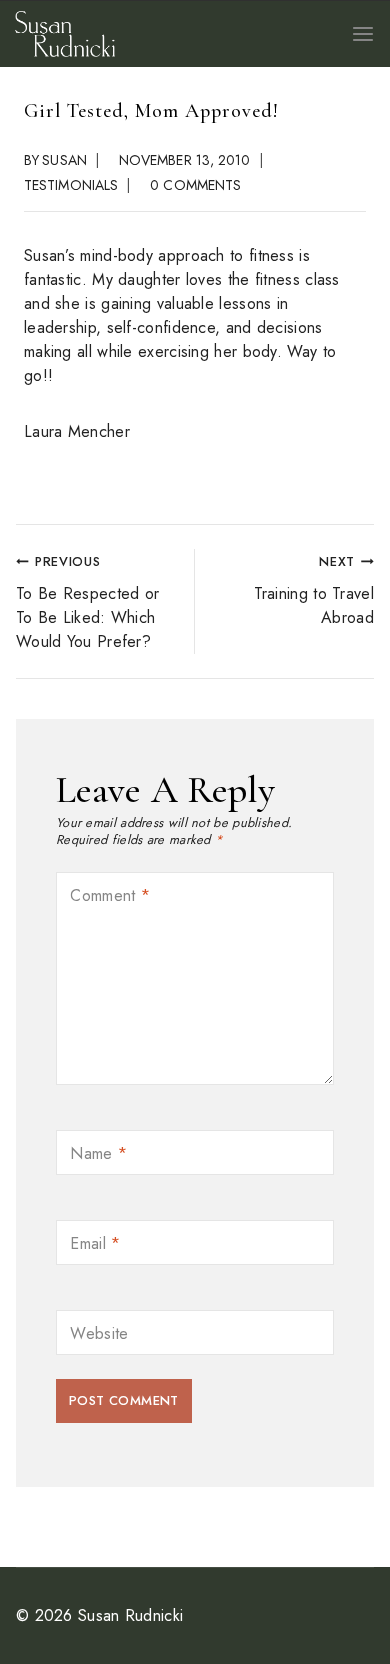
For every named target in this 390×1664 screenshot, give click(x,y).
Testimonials (71, 185)
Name (98, 1155)
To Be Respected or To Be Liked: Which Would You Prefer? (87, 602)
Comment (110, 897)
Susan (64, 160)
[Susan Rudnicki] (65, 34)
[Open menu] (363, 34)
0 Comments (195, 185)
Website (99, 1335)
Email (95, 1245)
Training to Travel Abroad (314, 590)
